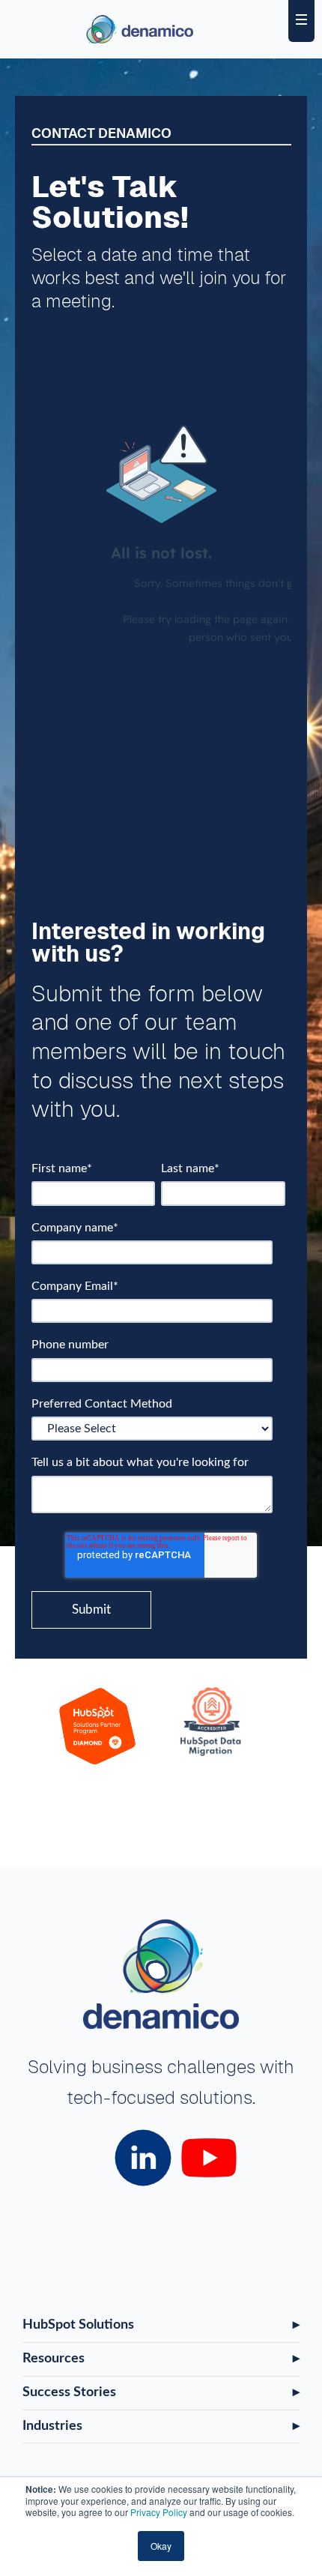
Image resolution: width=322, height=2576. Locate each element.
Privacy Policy (159, 2512)
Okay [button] (161, 2546)
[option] (98, 1729)
